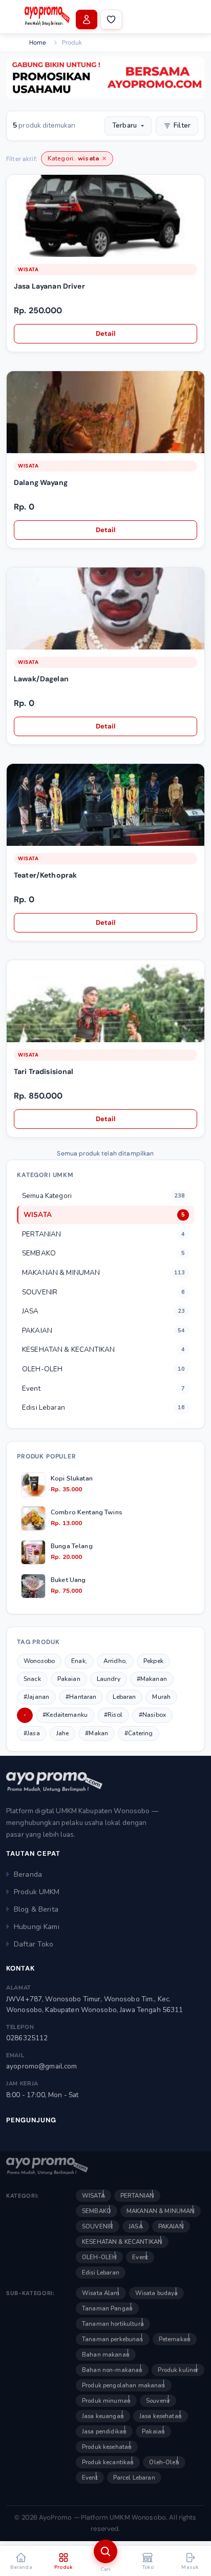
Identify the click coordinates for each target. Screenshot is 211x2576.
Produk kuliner (178, 2370)
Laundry (109, 1679)
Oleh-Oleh (164, 2462)
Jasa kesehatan (161, 2416)
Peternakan (175, 2339)
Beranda (28, 1874)
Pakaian (69, 1679)
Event (140, 2257)
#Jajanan (36, 1697)
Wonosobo (39, 1661)
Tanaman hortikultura (113, 2324)
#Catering (139, 1733)
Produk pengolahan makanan (124, 2385)
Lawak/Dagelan (41, 679)
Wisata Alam (101, 2293)
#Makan (97, 1733)
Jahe (63, 1733)
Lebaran (124, 1697)
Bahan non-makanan (112, 2370)
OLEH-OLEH (99, 2257)
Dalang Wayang (41, 482)
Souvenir (158, 2401)
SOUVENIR (98, 2226)
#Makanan (152, 1679)
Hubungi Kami (37, 1927)
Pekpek (153, 1661)
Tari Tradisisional (44, 1071)
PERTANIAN (137, 2196)
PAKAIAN (171, 2226)
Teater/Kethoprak (45, 875)
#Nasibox (152, 1715)
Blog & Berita (36, 1909)
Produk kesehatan (107, 2447)
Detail (106, 333)
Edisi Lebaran (101, 2273)
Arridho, (115, 1661)
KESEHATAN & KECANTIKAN (122, 2242)
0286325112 (27, 2038)
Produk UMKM (37, 1892)
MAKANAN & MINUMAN (161, 2211)
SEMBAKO (97, 2211)
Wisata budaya (157, 2293)
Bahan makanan (106, 2355)
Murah (161, 1697)
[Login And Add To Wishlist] (196, 189)
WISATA (28, 269)
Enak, (79, 1661)
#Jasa (32, 1733)
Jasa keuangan (103, 2416)
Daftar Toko (34, 1944)
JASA (136, 2226)
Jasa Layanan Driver (49, 286)
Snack (32, 1679)
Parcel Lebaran (134, 2478)
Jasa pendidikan (104, 2431)
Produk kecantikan (108, 2462)
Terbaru (124, 126)
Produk (72, 43)
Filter (182, 126)
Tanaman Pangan (107, 2308)
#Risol (113, 1715)
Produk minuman (106, 2401)
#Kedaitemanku (65, 1715)
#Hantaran (81, 1697)
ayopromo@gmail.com (42, 2066)
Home (38, 43)
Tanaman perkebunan (113, 2339)
